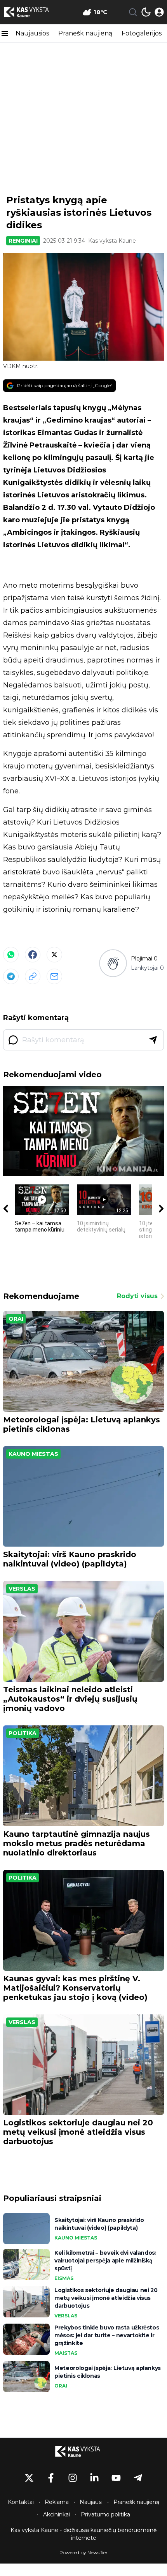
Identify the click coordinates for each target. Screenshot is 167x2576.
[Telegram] (11, 976)
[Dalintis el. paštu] (54, 976)
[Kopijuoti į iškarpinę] (33, 976)
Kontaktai (21, 2502)
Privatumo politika (105, 2514)
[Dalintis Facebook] (33, 955)
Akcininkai (57, 2514)
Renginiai (23, 241)
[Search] (133, 12)
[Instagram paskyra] (73, 2478)
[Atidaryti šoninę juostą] (5, 33)
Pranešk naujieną (85, 33)
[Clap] (113, 963)
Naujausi (91, 2502)
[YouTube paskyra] (116, 2478)
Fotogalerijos (142, 33)
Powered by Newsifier (83, 2552)
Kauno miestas (33, 1454)
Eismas (64, 2278)
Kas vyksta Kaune (112, 241)
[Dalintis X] (54, 955)
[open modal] (159, 12)
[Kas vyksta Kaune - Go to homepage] (83, 2451)
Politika (23, 1733)
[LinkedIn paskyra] (94, 2478)
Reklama (57, 2502)
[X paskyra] (29, 2478)
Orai (16, 1319)
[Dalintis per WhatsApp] (11, 955)
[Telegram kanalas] (138, 2478)
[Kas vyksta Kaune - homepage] (32, 12)
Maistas (66, 2353)
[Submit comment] (153, 1040)
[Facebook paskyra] (51, 2478)
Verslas (22, 1589)
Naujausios (32, 33)
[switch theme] (146, 12)
